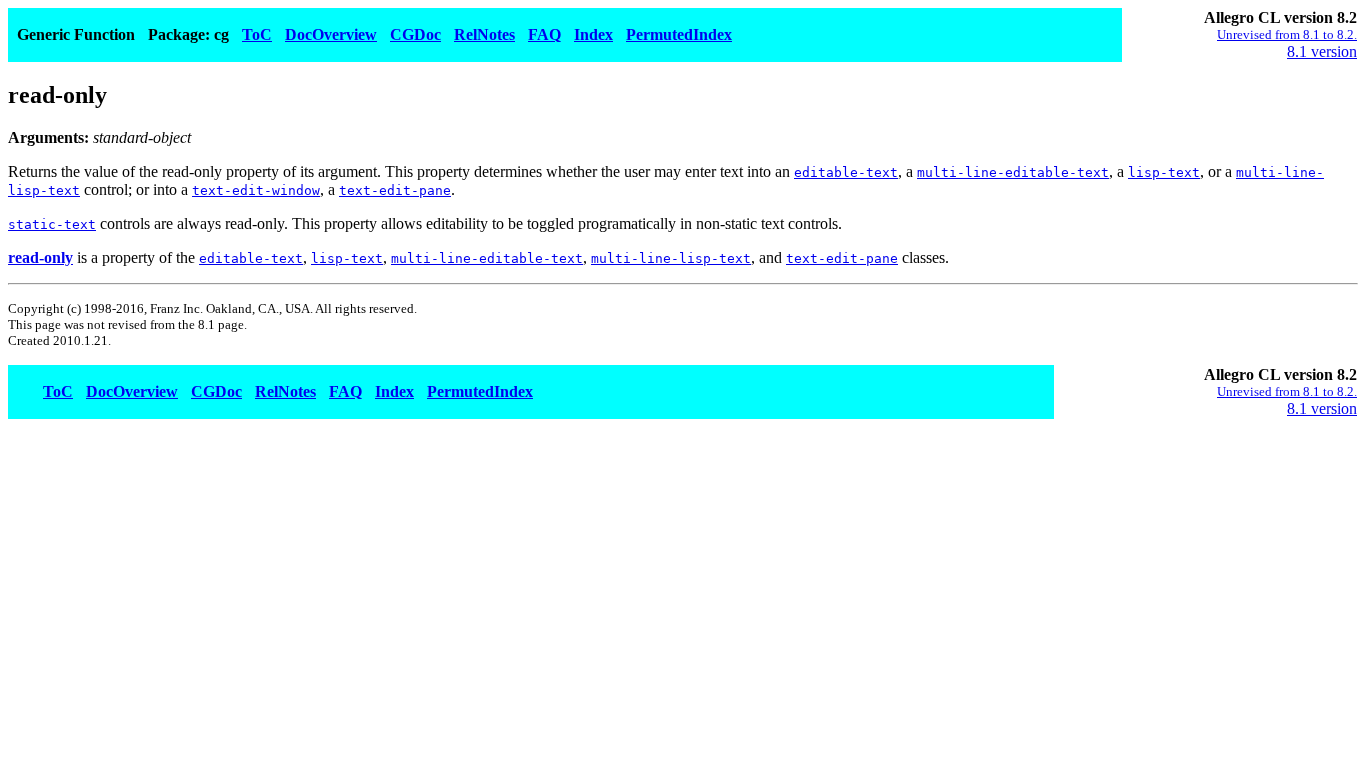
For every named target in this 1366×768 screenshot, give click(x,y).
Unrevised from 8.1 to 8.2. (1287, 34)
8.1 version (1322, 51)
